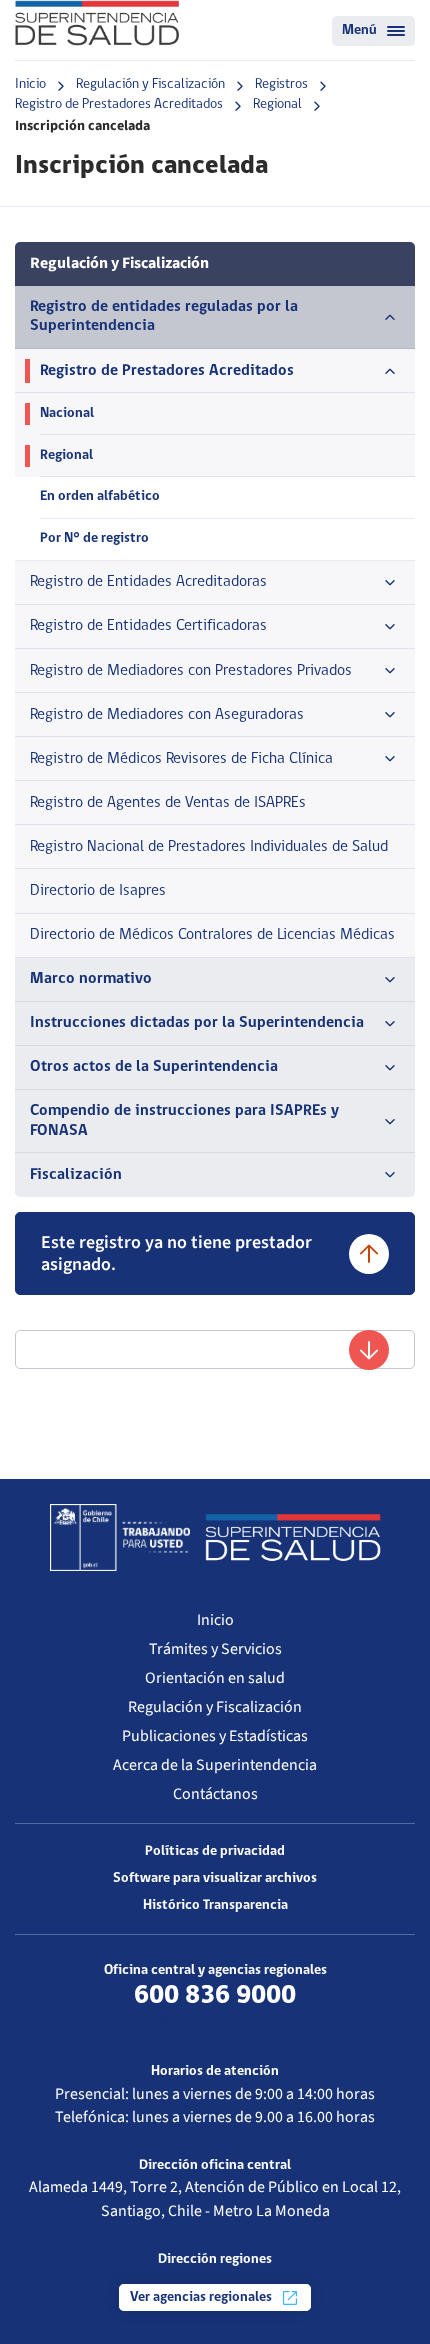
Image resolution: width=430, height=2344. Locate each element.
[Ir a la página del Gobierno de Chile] (120, 1537)
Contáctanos (215, 1794)
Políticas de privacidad (215, 1851)
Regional (277, 104)
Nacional (67, 413)
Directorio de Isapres (98, 891)
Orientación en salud (215, 1678)
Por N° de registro (94, 538)
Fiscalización (76, 1175)
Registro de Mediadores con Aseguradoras (167, 715)
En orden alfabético (100, 496)
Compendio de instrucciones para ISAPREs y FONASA (184, 1120)
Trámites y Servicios (215, 1649)
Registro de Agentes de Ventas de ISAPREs (168, 803)
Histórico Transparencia (215, 1905)
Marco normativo (91, 979)
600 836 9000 (215, 1996)
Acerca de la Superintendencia (215, 1765)
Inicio (30, 84)
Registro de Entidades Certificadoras (148, 626)
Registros (281, 84)
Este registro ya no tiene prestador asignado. (176, 1253)
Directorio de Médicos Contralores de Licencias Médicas (212, 935)
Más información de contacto (215, 2024)
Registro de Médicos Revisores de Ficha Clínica (181, 759)
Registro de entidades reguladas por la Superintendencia (164, 316)
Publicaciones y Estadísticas (215, 1736)
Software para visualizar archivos (215, 1878)
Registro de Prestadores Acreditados (119, 104)
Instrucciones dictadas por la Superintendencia (197, 1023)
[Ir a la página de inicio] (97, 23)
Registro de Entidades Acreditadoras (148, 582)
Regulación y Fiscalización (150, 84)
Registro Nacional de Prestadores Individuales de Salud (209, 847)
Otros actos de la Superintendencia (154, 1067)
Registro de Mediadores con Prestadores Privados (191, 671)
